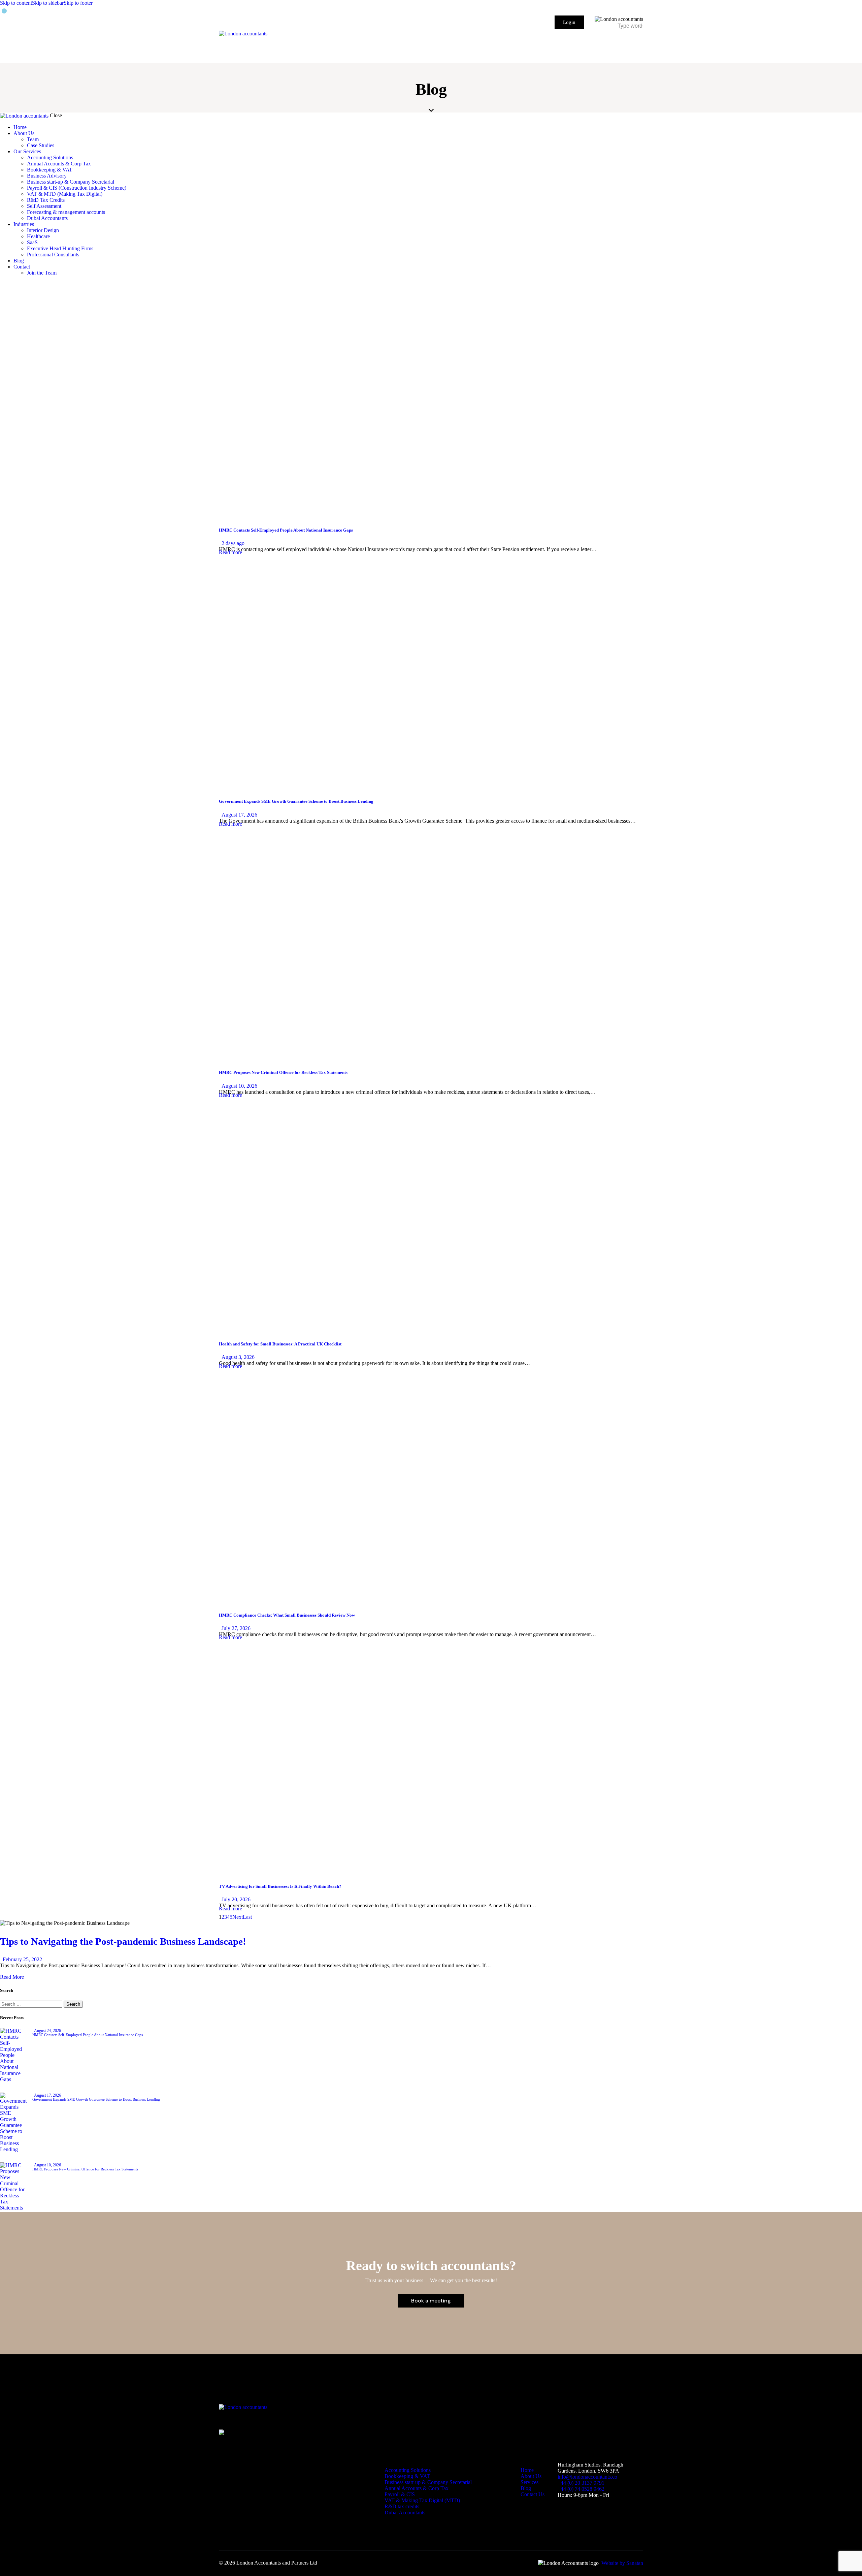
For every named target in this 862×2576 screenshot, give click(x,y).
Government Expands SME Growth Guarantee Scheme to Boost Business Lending (296, 801)
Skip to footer (78, 3)
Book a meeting (431, 2301)
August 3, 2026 (238, 1357)
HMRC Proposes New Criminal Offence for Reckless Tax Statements (283, 1072)
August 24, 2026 (47, 2031)
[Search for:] (32, 2004)
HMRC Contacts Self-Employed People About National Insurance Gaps (286, 530)
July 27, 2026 (236, 1628)
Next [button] (238, 1917)
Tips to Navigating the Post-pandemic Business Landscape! (123, 1941)
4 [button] (228, 1917)
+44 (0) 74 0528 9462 (581, 2489)
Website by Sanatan (622, 2563)
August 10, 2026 (239, 1086)
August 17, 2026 (239, 815)
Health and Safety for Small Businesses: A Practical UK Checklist (280, 1344)
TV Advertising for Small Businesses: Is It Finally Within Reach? (280, 1886)
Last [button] (247, 1917)
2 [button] (223, 1917)
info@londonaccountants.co (587, 2477)
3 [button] (226, 1917)
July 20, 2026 (236, 1899)
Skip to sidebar (48, 3)
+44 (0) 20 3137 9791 (581, 2483)
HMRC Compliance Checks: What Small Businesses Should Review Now (287, 1615)
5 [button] (231, 1917)
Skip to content (16, 3)
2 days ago (233, 543)
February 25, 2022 (22, 1959)
